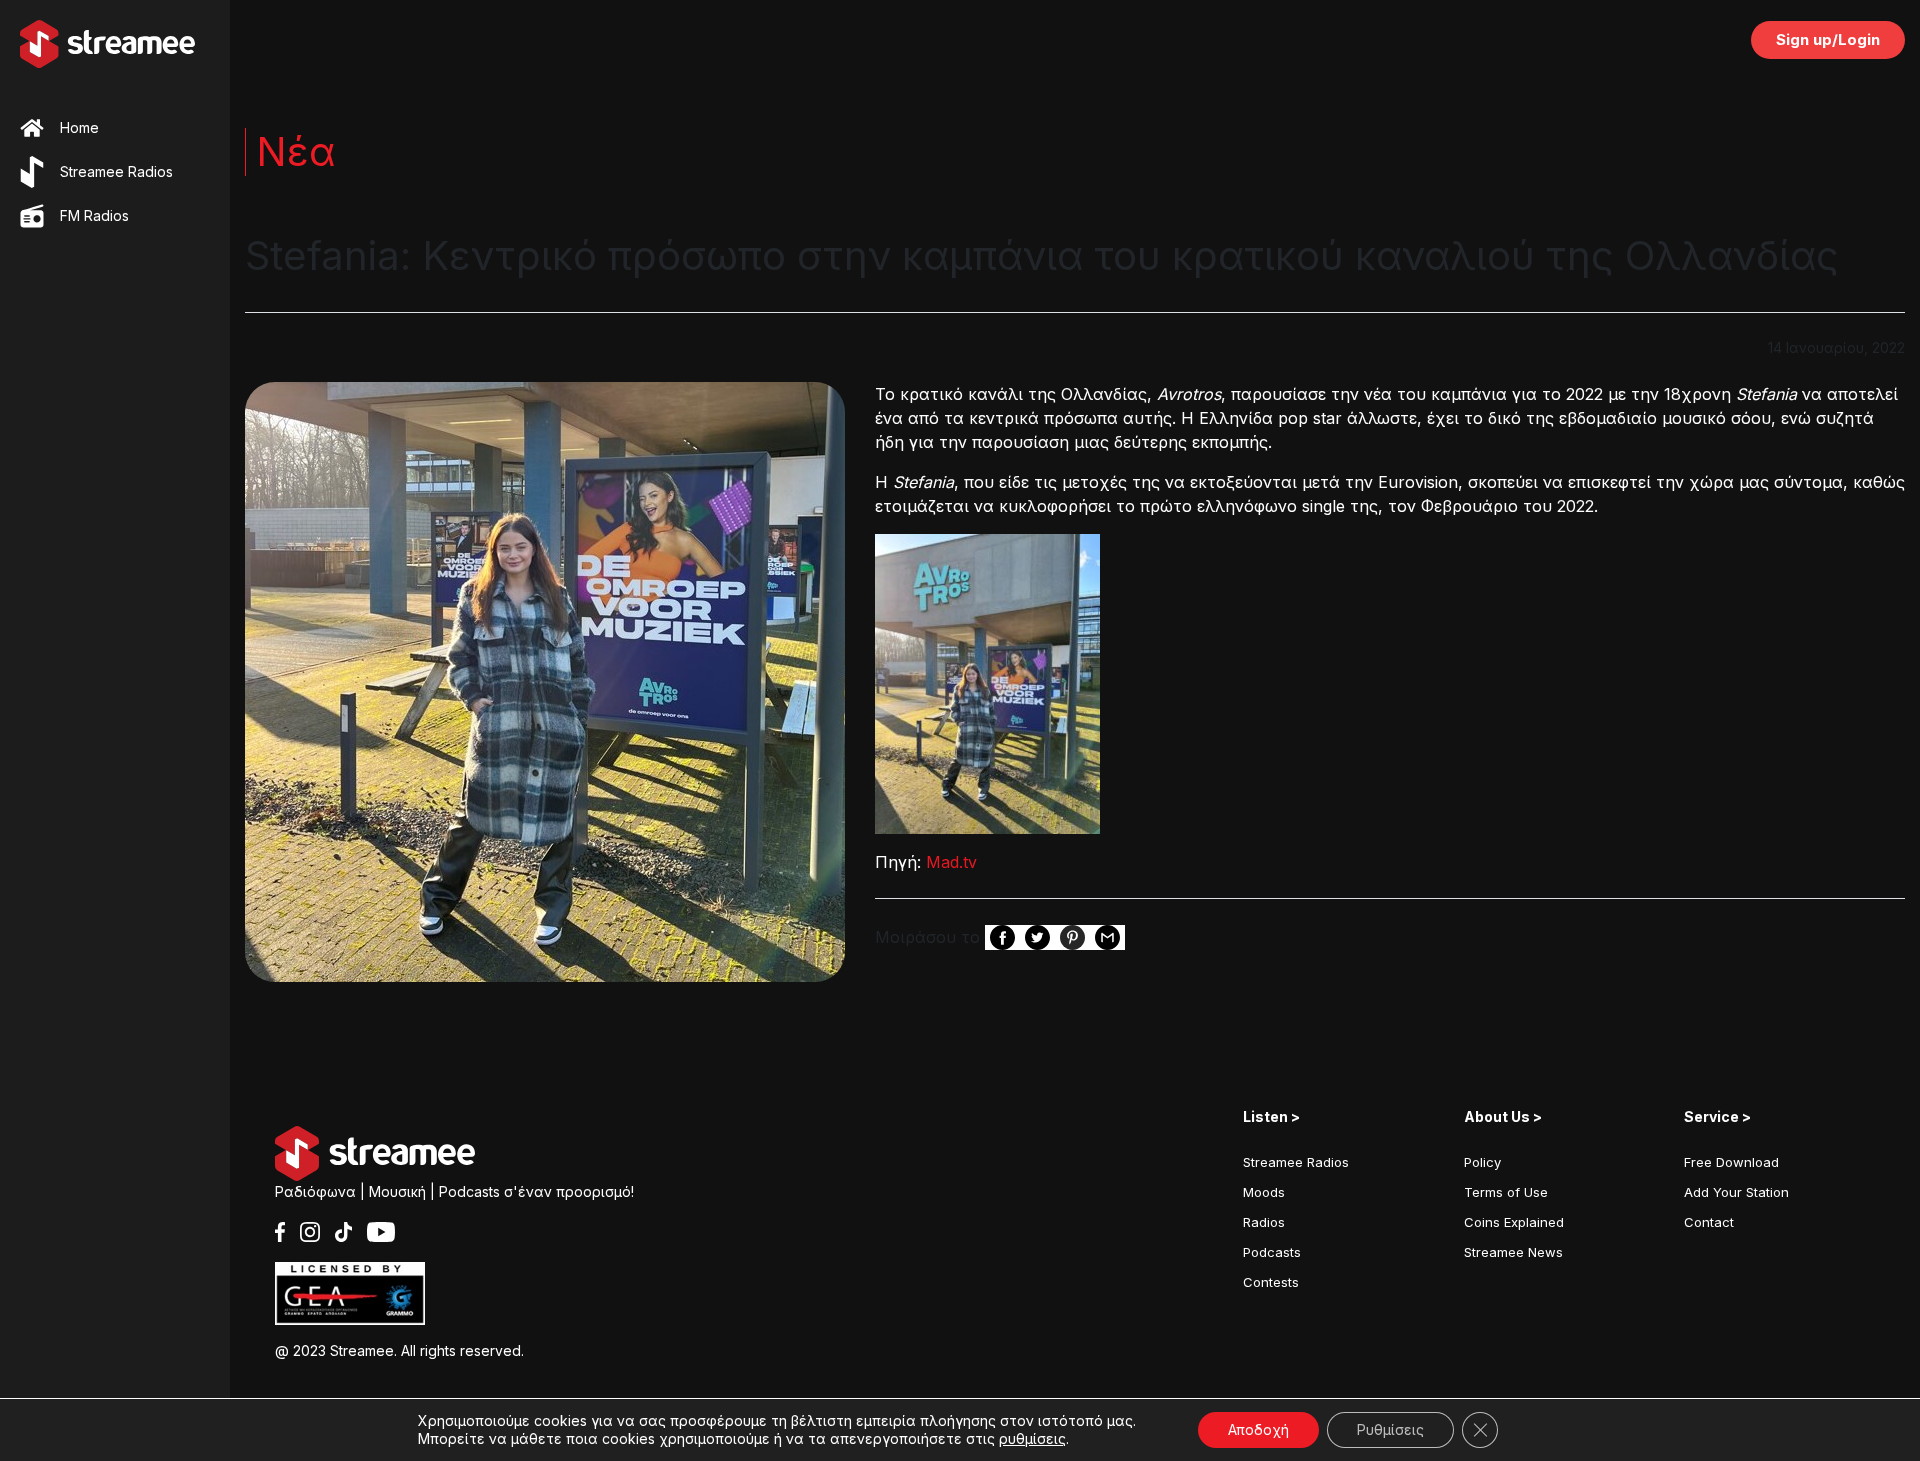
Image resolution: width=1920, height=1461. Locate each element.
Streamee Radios (1296, 1162)
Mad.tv (951, 862)
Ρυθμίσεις (1390, 1429)
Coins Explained (1514, 1222)
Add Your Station (1736, 1192)
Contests (1271, 1282)
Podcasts (1272, 1252)
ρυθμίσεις (1032, 1438)
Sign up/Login (1828, 39)
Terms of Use (1506, 1192)
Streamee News (1513, 1252)
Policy (1482, 1162)
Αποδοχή (1258, 1429)
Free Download (1731, 1162)
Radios (1264, 1222)
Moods (1264, 1192)
